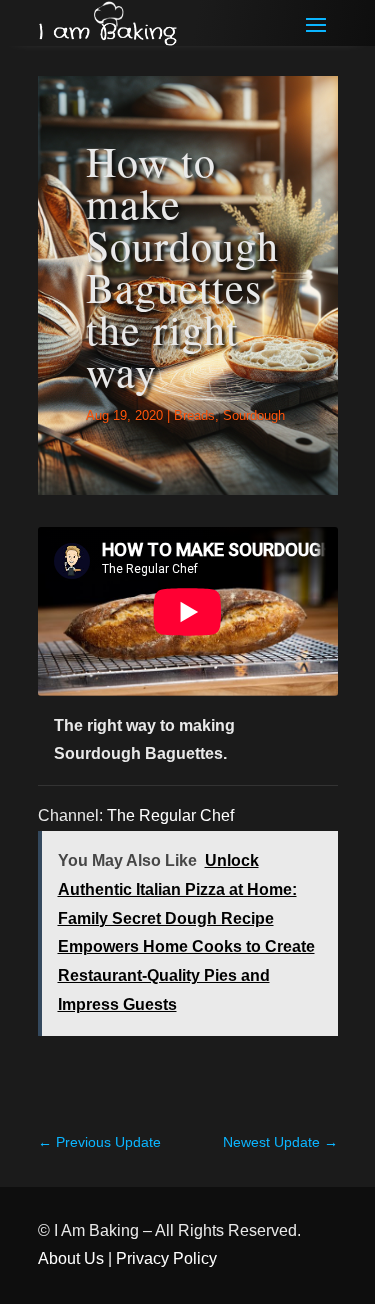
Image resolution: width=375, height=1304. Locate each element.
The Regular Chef (170, 815)
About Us (71, 1258)
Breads (194, 415)
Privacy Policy (166, 1258)
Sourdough (254, 415)
